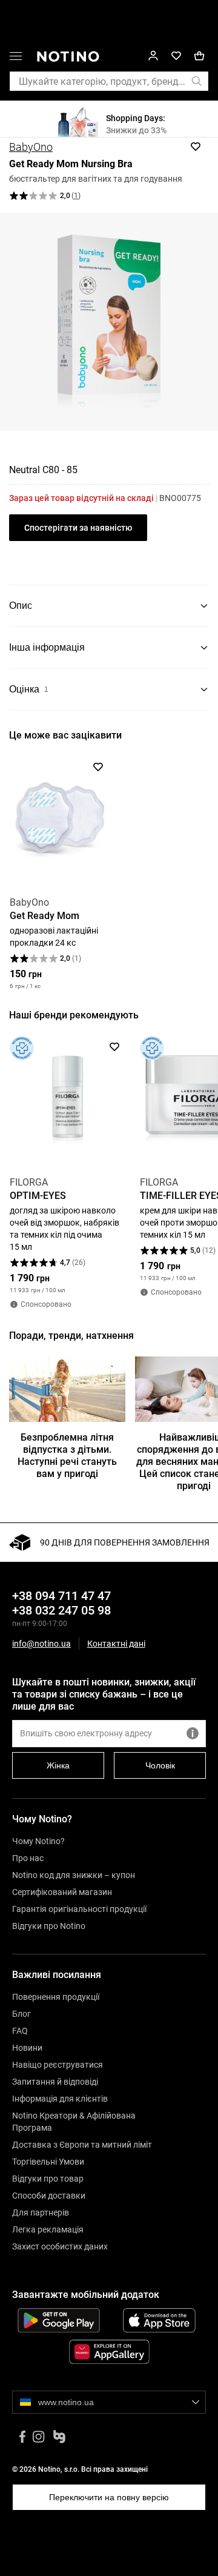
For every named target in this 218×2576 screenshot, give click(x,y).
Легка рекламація (48, 2229)
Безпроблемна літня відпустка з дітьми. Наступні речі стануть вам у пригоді (67, 1456)
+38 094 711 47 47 (61, 1596)
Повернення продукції (56, 1997)
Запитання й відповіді (55, 2082)
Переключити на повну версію (109, 2497)
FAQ (20, 2031)
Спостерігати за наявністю (78, 528)
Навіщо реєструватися (58, 2065)
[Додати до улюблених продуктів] (196, 147)
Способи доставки (49, 2196)
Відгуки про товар (48, 2179)
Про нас (28, 1858)
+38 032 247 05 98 (61, 1610)
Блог (21, 2014)
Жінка (58, 1765)
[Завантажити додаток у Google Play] (59, 2320)
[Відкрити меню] (16, 58)
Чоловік (160, 1765)
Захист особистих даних (60, 2246)
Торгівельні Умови (48, 2162)
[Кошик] (199, 56)
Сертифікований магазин (62, 1892)
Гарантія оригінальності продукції (79, 1909)
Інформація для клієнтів (60, 2099)
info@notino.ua (41, 1644)
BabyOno (31, 147)
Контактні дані (116, 1644)
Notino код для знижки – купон (74, 1875)
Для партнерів (41, 2213)
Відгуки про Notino (49, 1926)
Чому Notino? (38, 1841)
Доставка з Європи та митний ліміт (82, 2145)
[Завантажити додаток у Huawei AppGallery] (109, 2352)
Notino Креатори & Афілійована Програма (74, 2122)
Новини (27, 2048)
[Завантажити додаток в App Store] (159, 2320)
